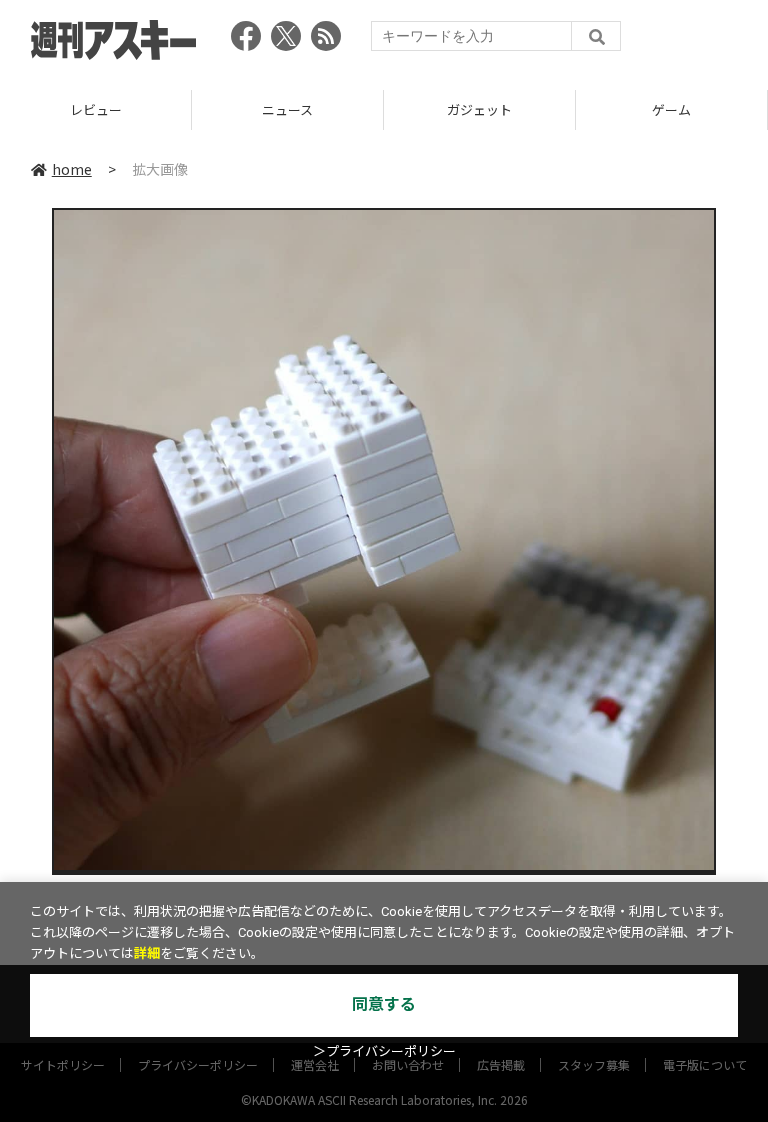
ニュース (117, 109)
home (72, 169)
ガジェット (309, 109)
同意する (384, 1004)
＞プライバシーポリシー (384, 1051)
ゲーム (501, 109)
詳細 (147, 953)
